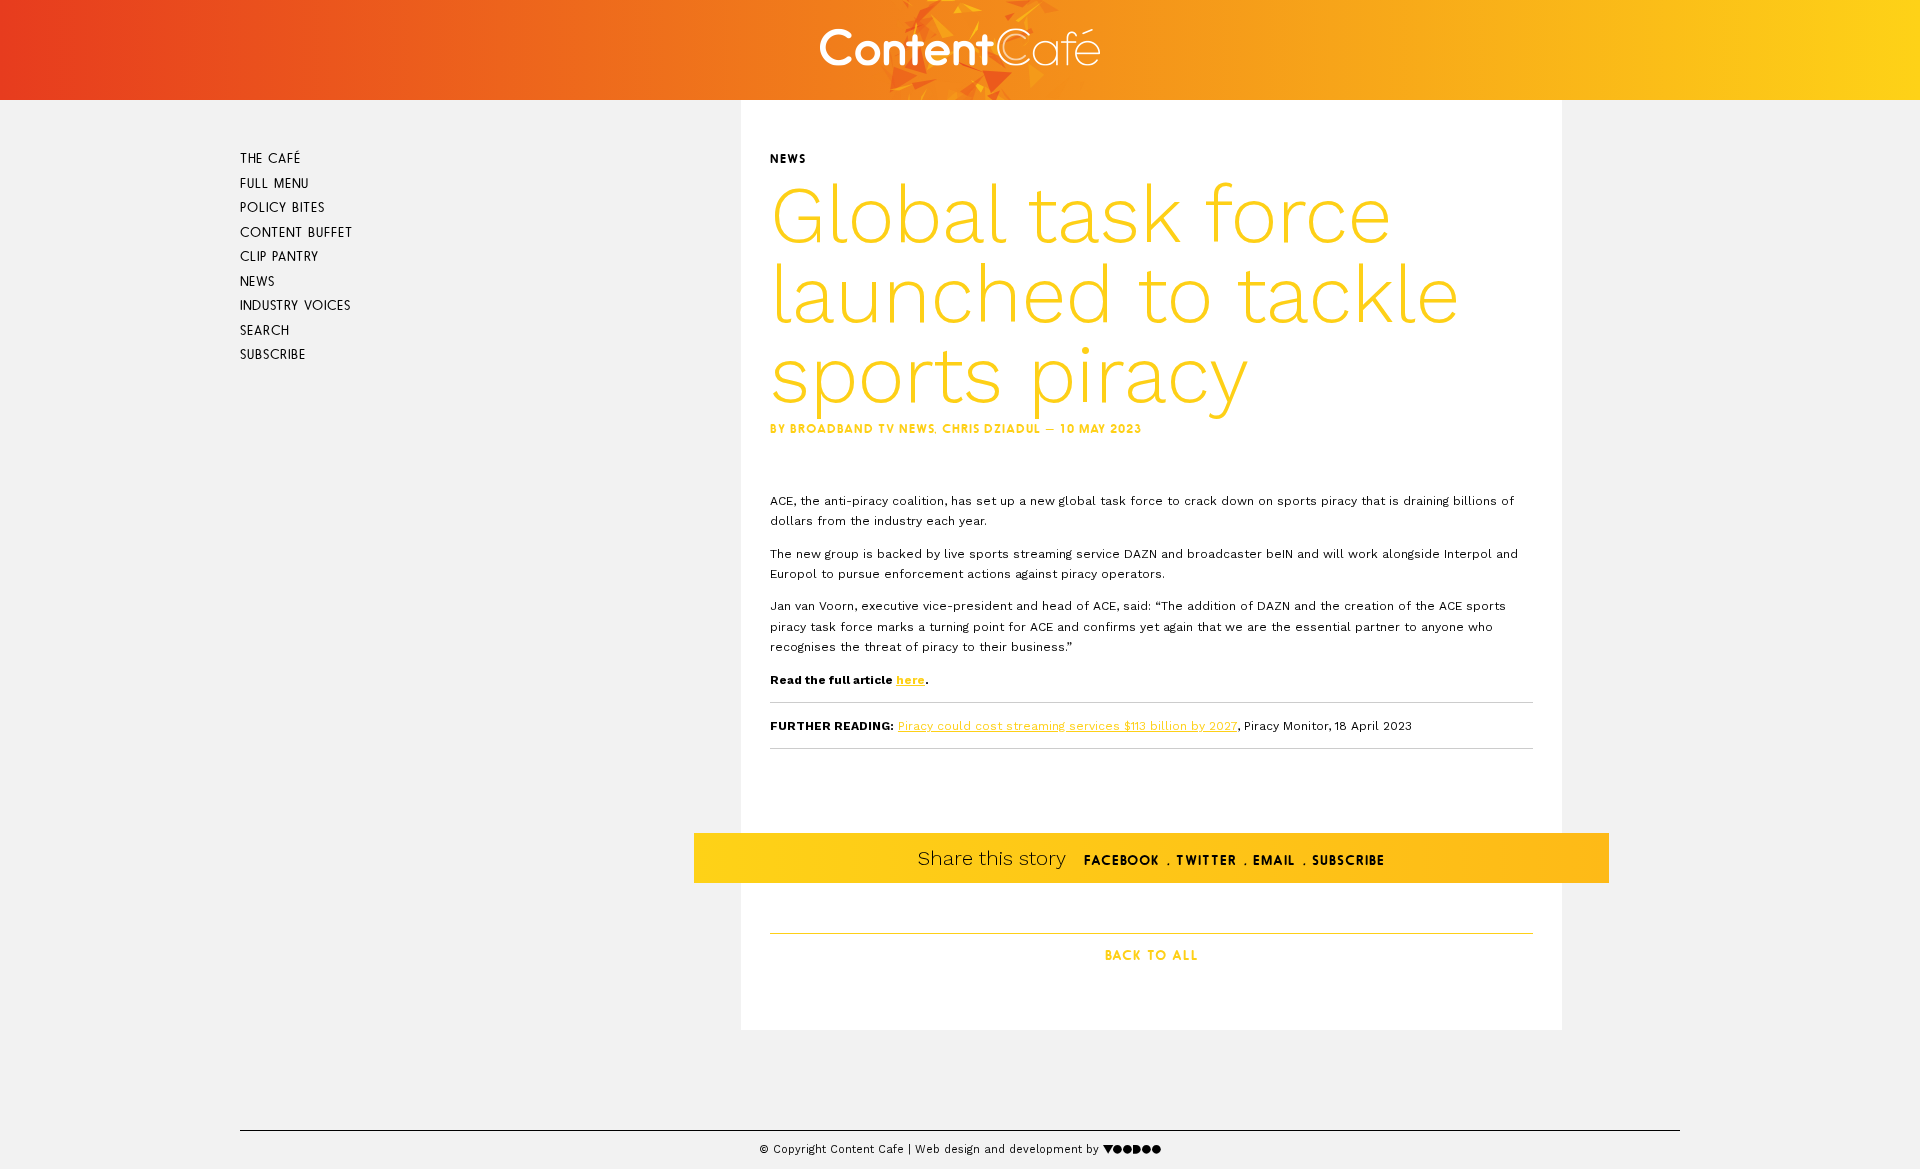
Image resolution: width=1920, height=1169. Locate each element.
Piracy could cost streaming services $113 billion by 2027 (1067, 726)
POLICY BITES (282, 208)
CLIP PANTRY (279, 257)
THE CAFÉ (270, 159)
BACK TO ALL (1152, 956)
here (910, 680)
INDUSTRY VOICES (295, 306)
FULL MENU (274, 184)
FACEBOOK (1122, 861)
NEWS (257, 282)
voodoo (1132, 1148)
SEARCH (264, 331)
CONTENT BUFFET (296, 233)
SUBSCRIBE (273, 355)
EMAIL (1274, 861)
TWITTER (1206, 861)
